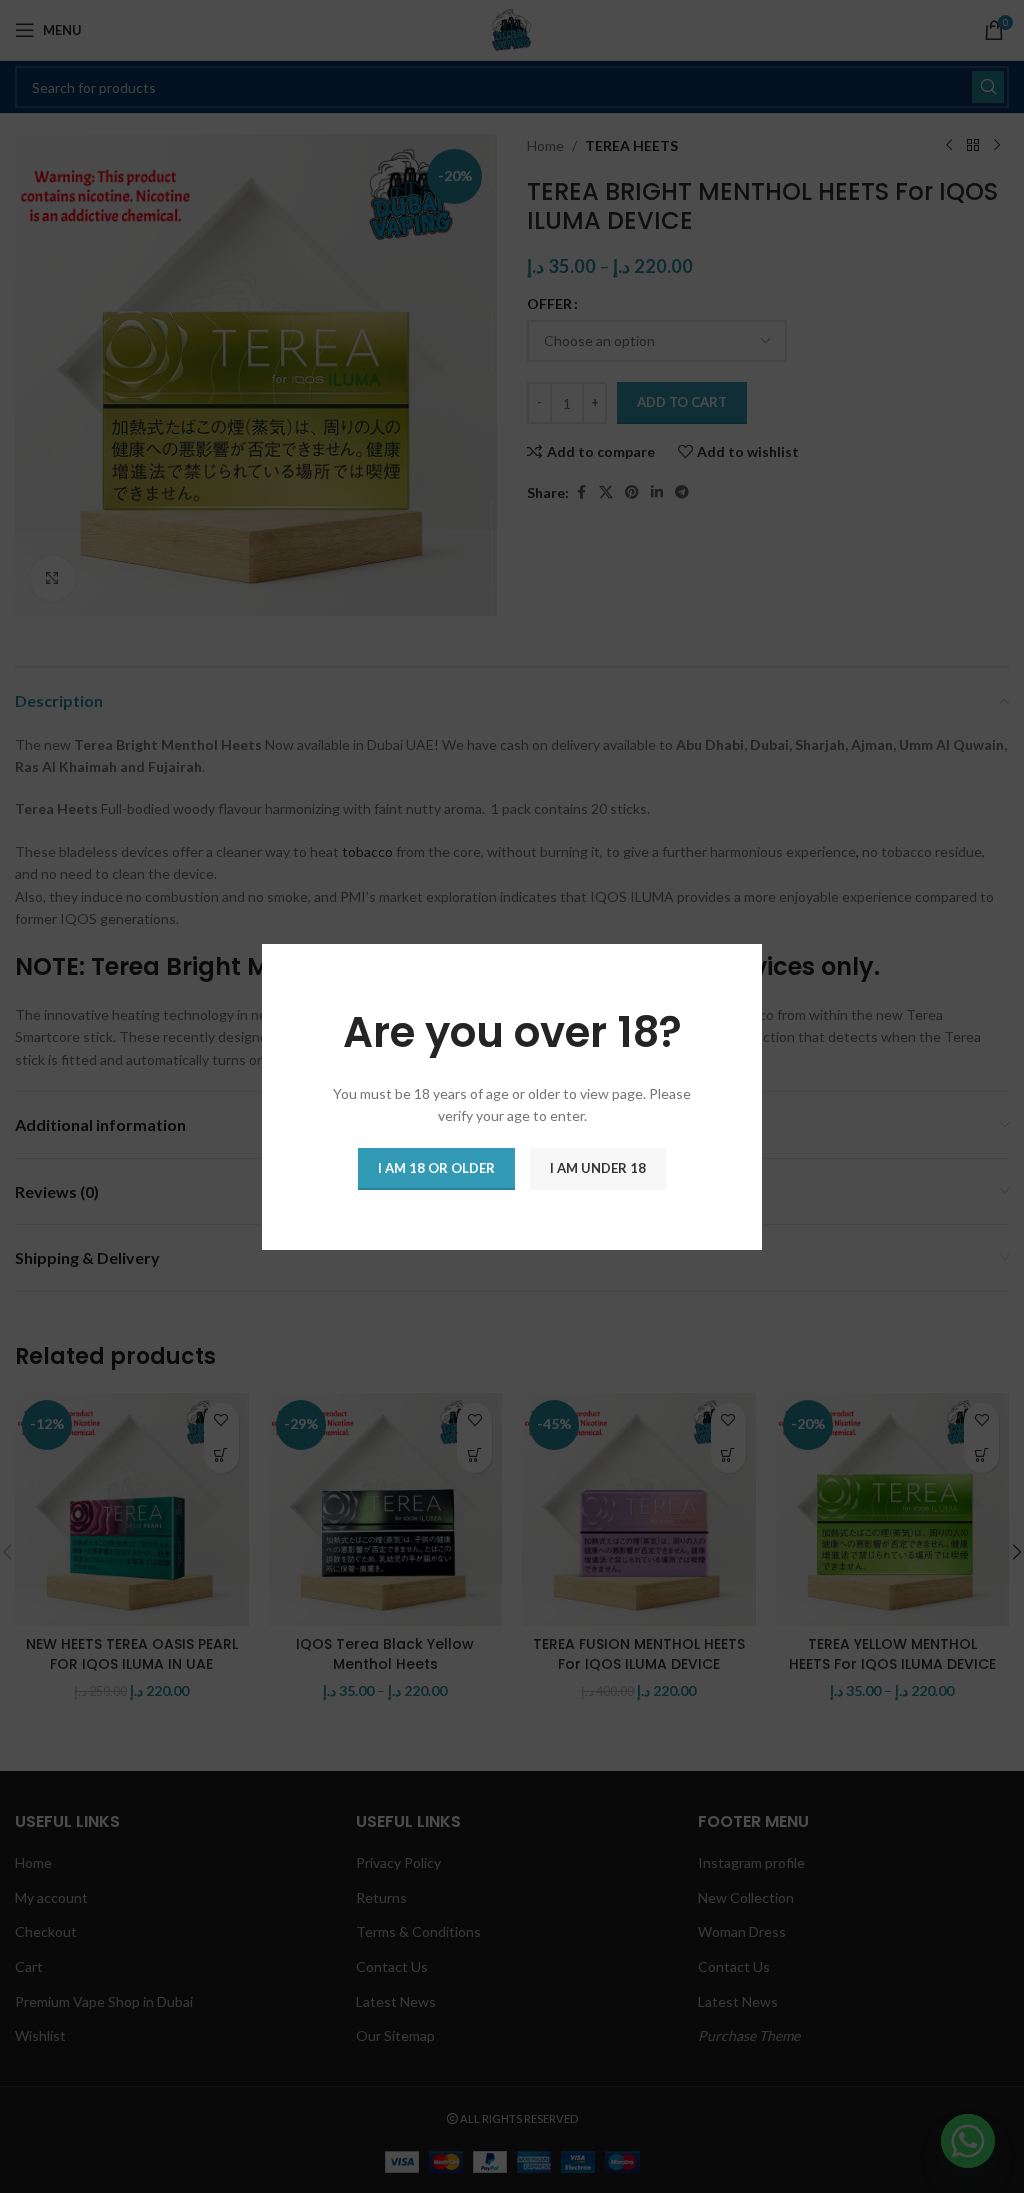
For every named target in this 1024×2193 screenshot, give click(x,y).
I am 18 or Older (436, 1167)
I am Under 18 (598, 1167)
